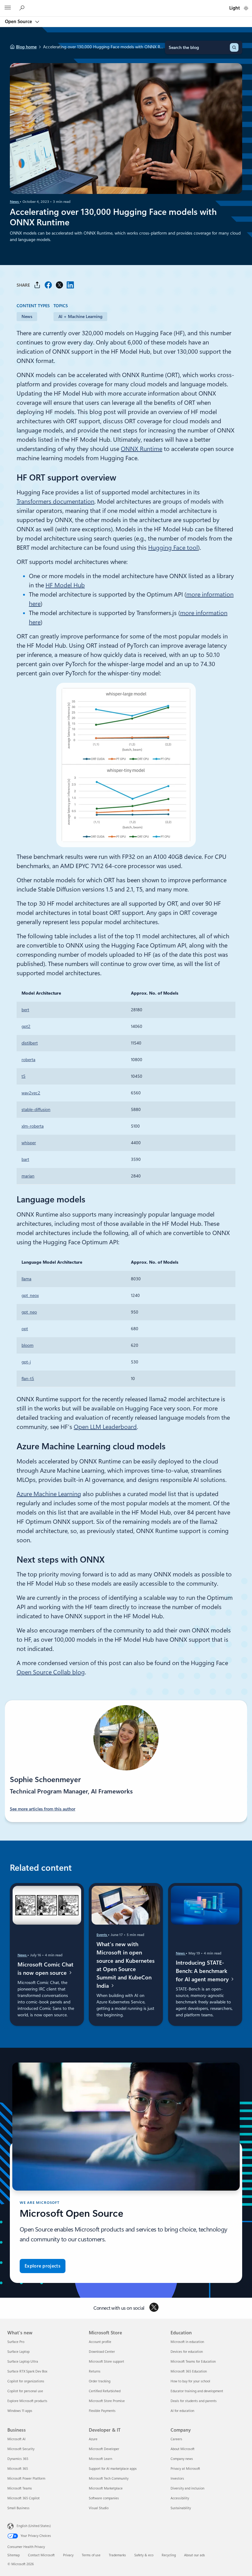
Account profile (100, 2342)
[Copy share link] (37, 285)
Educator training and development (197, 2391)
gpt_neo (29, 1312)
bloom (28, 1345)
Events (102, 1934)
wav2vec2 (31, 1093)
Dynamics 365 (18, 2459)
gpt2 (26, 1026)
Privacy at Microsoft (185, 2469)
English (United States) (34, 2526)
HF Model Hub (65, 585)
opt (25, 1329)
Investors (177, 2479)
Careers (176, 2439)
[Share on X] (59, 285)
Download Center (102, 2352)
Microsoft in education (187, 2342)
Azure (93, 2439)
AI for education (182, 2411)
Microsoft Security (21, 2449)
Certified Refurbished (105, 2391)
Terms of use (91, 2555)
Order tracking (100, 2381)
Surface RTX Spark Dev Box (27, 2371)
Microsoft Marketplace (106, 2488)
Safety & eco (144, 2555)
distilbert (30, 1043)
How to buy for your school (190, 2381)
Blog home (26, 47)
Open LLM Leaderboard (105, 1427)
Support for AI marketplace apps (113, 2469)
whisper (29, 1143)
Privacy (68, 2555)
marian (28, 1176)
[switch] (246, 8)
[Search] (234, 47)
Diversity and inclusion (187, 2488)
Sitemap (14, 2555)
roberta (28, 1060)
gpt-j (26, 1362)
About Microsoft (183, 2449)
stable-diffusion (36, 1109)
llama (26, 1279)
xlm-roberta (33, 1126)
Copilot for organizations (26, 2381)
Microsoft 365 (18, 2469)
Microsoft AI (16, 2439)
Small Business (18, 2508)
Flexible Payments (102, 2411)
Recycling (169, 2555)
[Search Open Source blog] (23, 8)
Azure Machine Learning (49, 1494)
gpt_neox (30, 1295)
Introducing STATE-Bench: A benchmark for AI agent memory (203, 1971)
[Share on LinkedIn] (70, 285)
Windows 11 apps (20, 2411)
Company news (182, 2459)
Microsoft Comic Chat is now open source (45, 1968)
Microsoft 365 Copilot (24, 2498)
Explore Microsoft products (27, 2401)
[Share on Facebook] (48, 285)
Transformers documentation (55, 501)
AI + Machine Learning (80, 316)
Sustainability (181, 2508)
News (15, 202)
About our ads (195, 2555)
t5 (24, 1076)
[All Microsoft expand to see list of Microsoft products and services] (8, 8)
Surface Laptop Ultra (23, 2362)
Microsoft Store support (106, 2362)
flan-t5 (28, 1379)
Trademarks (117, 2555)
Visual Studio (99, 2508)
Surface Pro (16, 2342)
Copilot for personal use (25, 2391)
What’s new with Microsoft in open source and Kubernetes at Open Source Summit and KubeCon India (126, 1965)
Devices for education (187, 2352)
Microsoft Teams (20, 2488)
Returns (95, 2371)
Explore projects (43, 2266)
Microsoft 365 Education (189, 2371)
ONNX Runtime (142, 449)
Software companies (104, 2498)
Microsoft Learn (100, 2459)
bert (25, 1010)
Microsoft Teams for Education (193, 2362)
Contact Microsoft (41, 2555)
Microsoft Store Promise (107, 2401)
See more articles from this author (43, 1809)
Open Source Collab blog (51, 1672)
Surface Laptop (18, 2352)
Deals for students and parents (194, 2401)
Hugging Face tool (173, 548)
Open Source (19, 22)
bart (25, 1159)
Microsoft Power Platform (26, 2479)
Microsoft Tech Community (109, 2479)
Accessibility (180, 2498)
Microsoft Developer (104, 2449)
